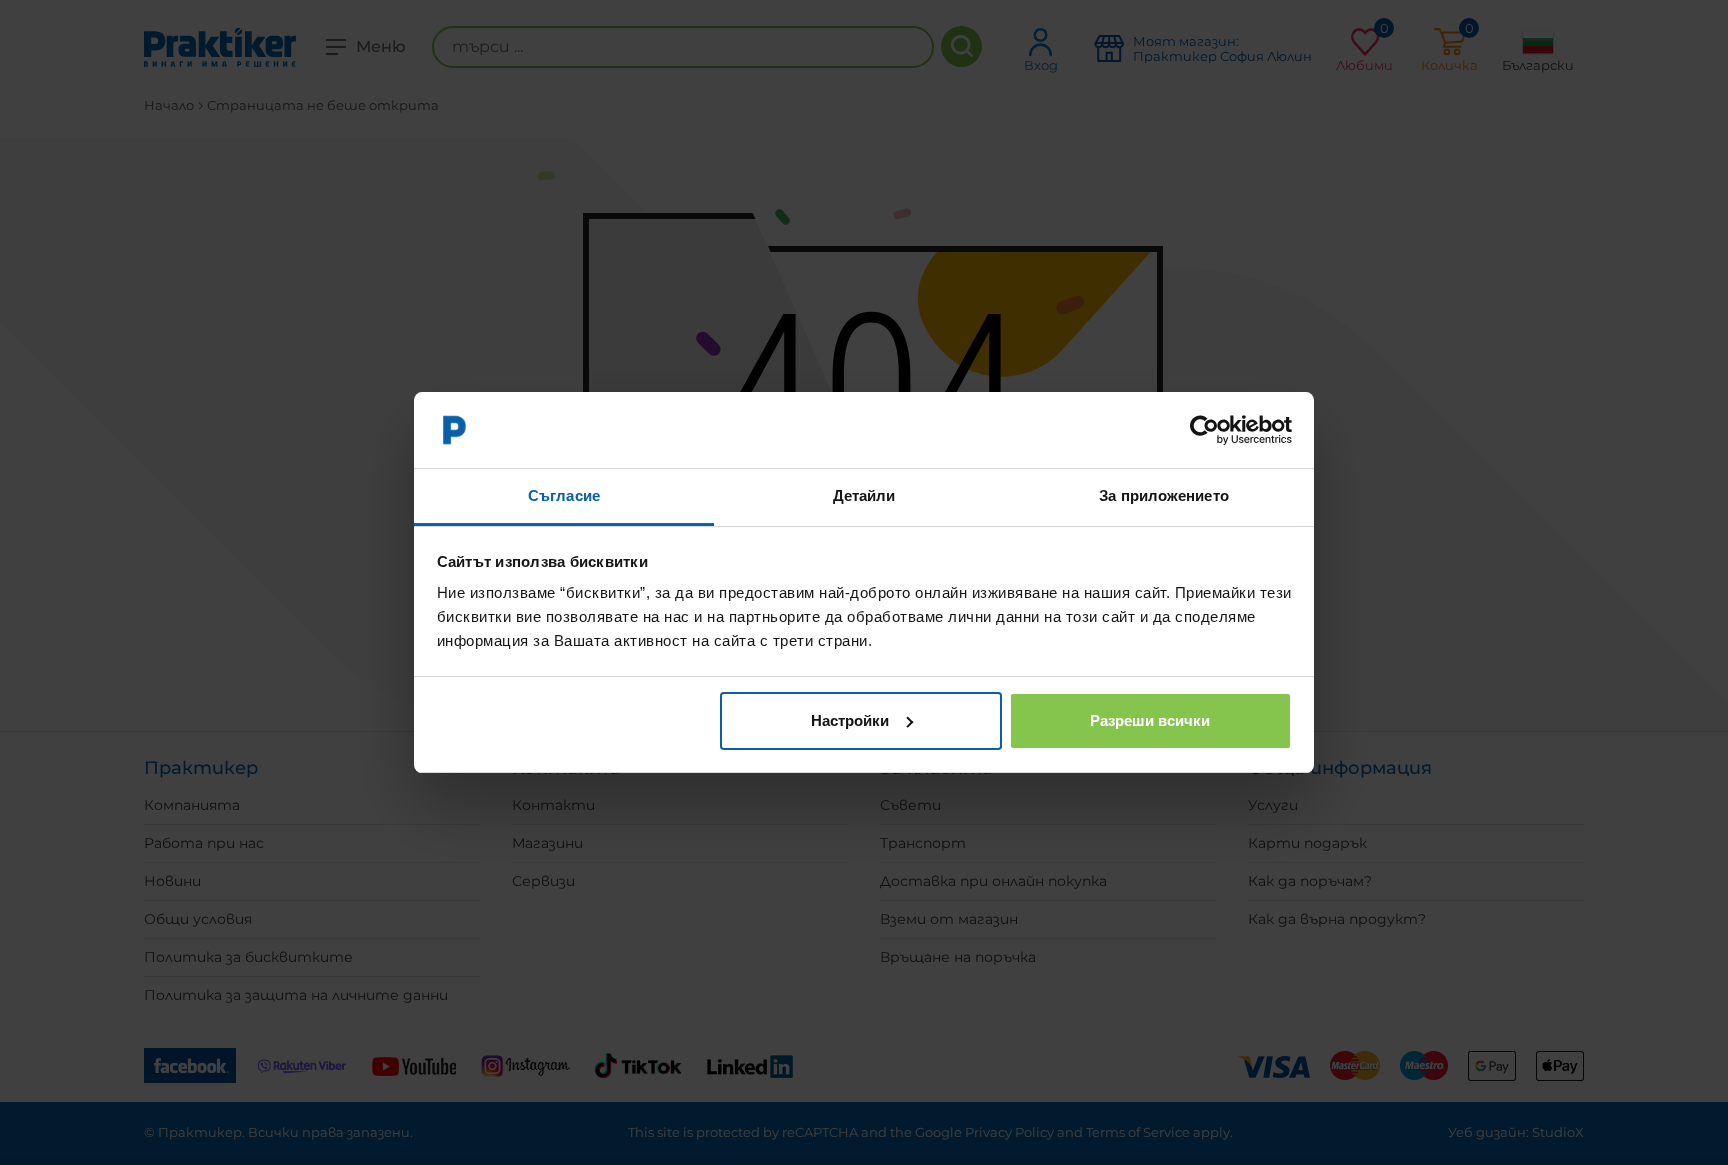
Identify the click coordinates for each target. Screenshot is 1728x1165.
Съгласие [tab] (564, 495)
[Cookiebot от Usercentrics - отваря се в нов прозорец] (1204, 430)
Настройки (850, 720)
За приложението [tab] (1164, 495)
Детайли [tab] (864, 495)
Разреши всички (1150, 720)
